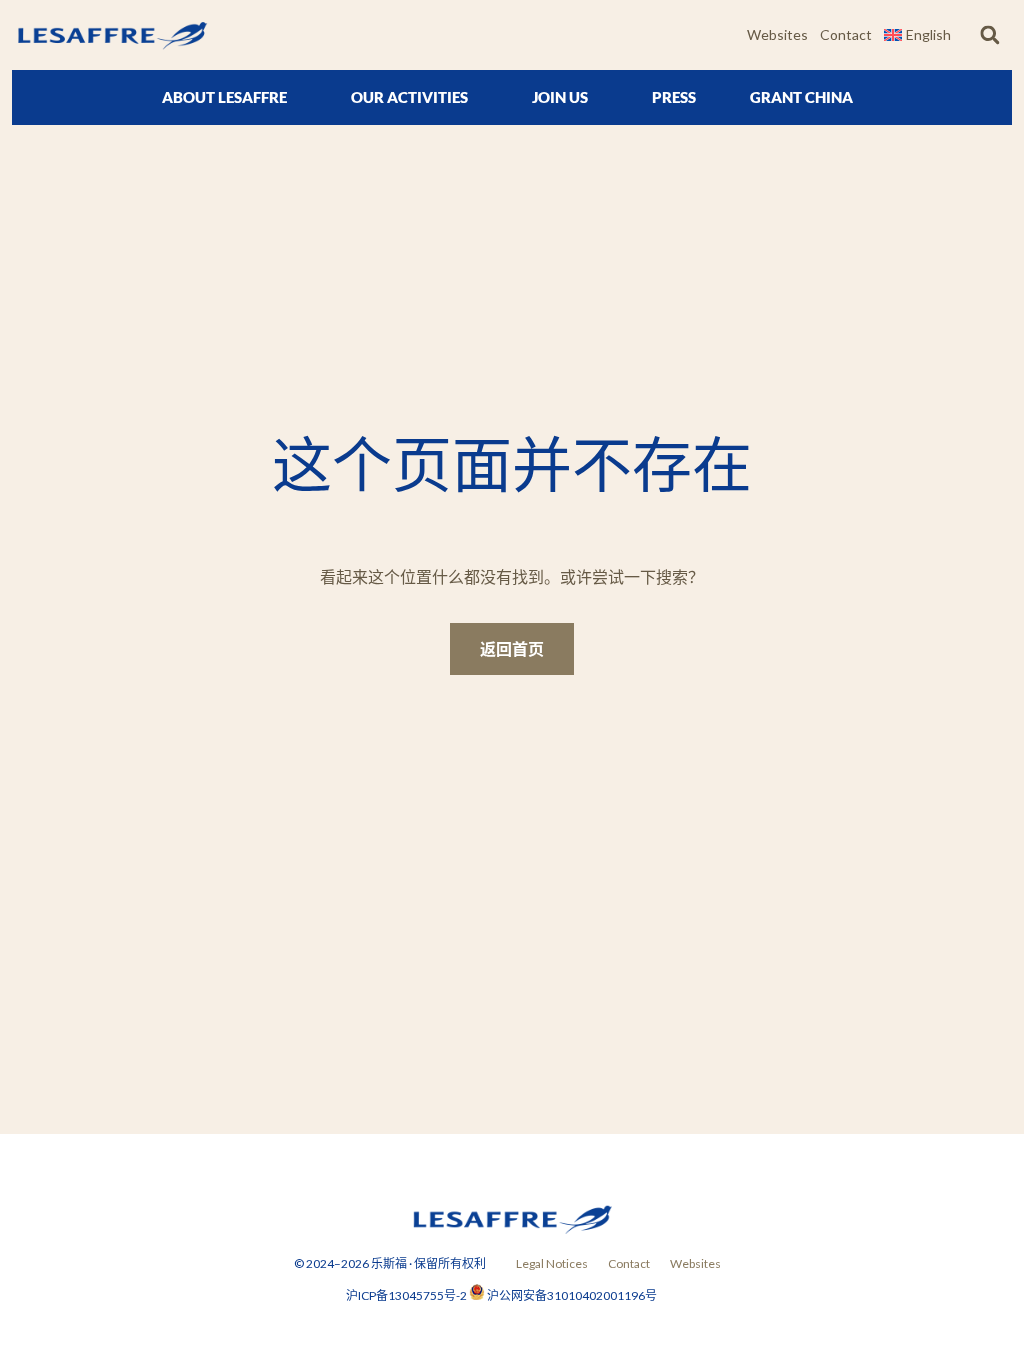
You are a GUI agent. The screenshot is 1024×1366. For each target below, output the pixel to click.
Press (674, 97)
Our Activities (409, 97)
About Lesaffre (224, 97)
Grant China (801, 97)
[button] (989, 35)
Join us (560, 97)
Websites (777, 34)
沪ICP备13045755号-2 (407, 1295)
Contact (846, 34)
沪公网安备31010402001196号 (572, 1295)
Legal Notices (552, 1263)
